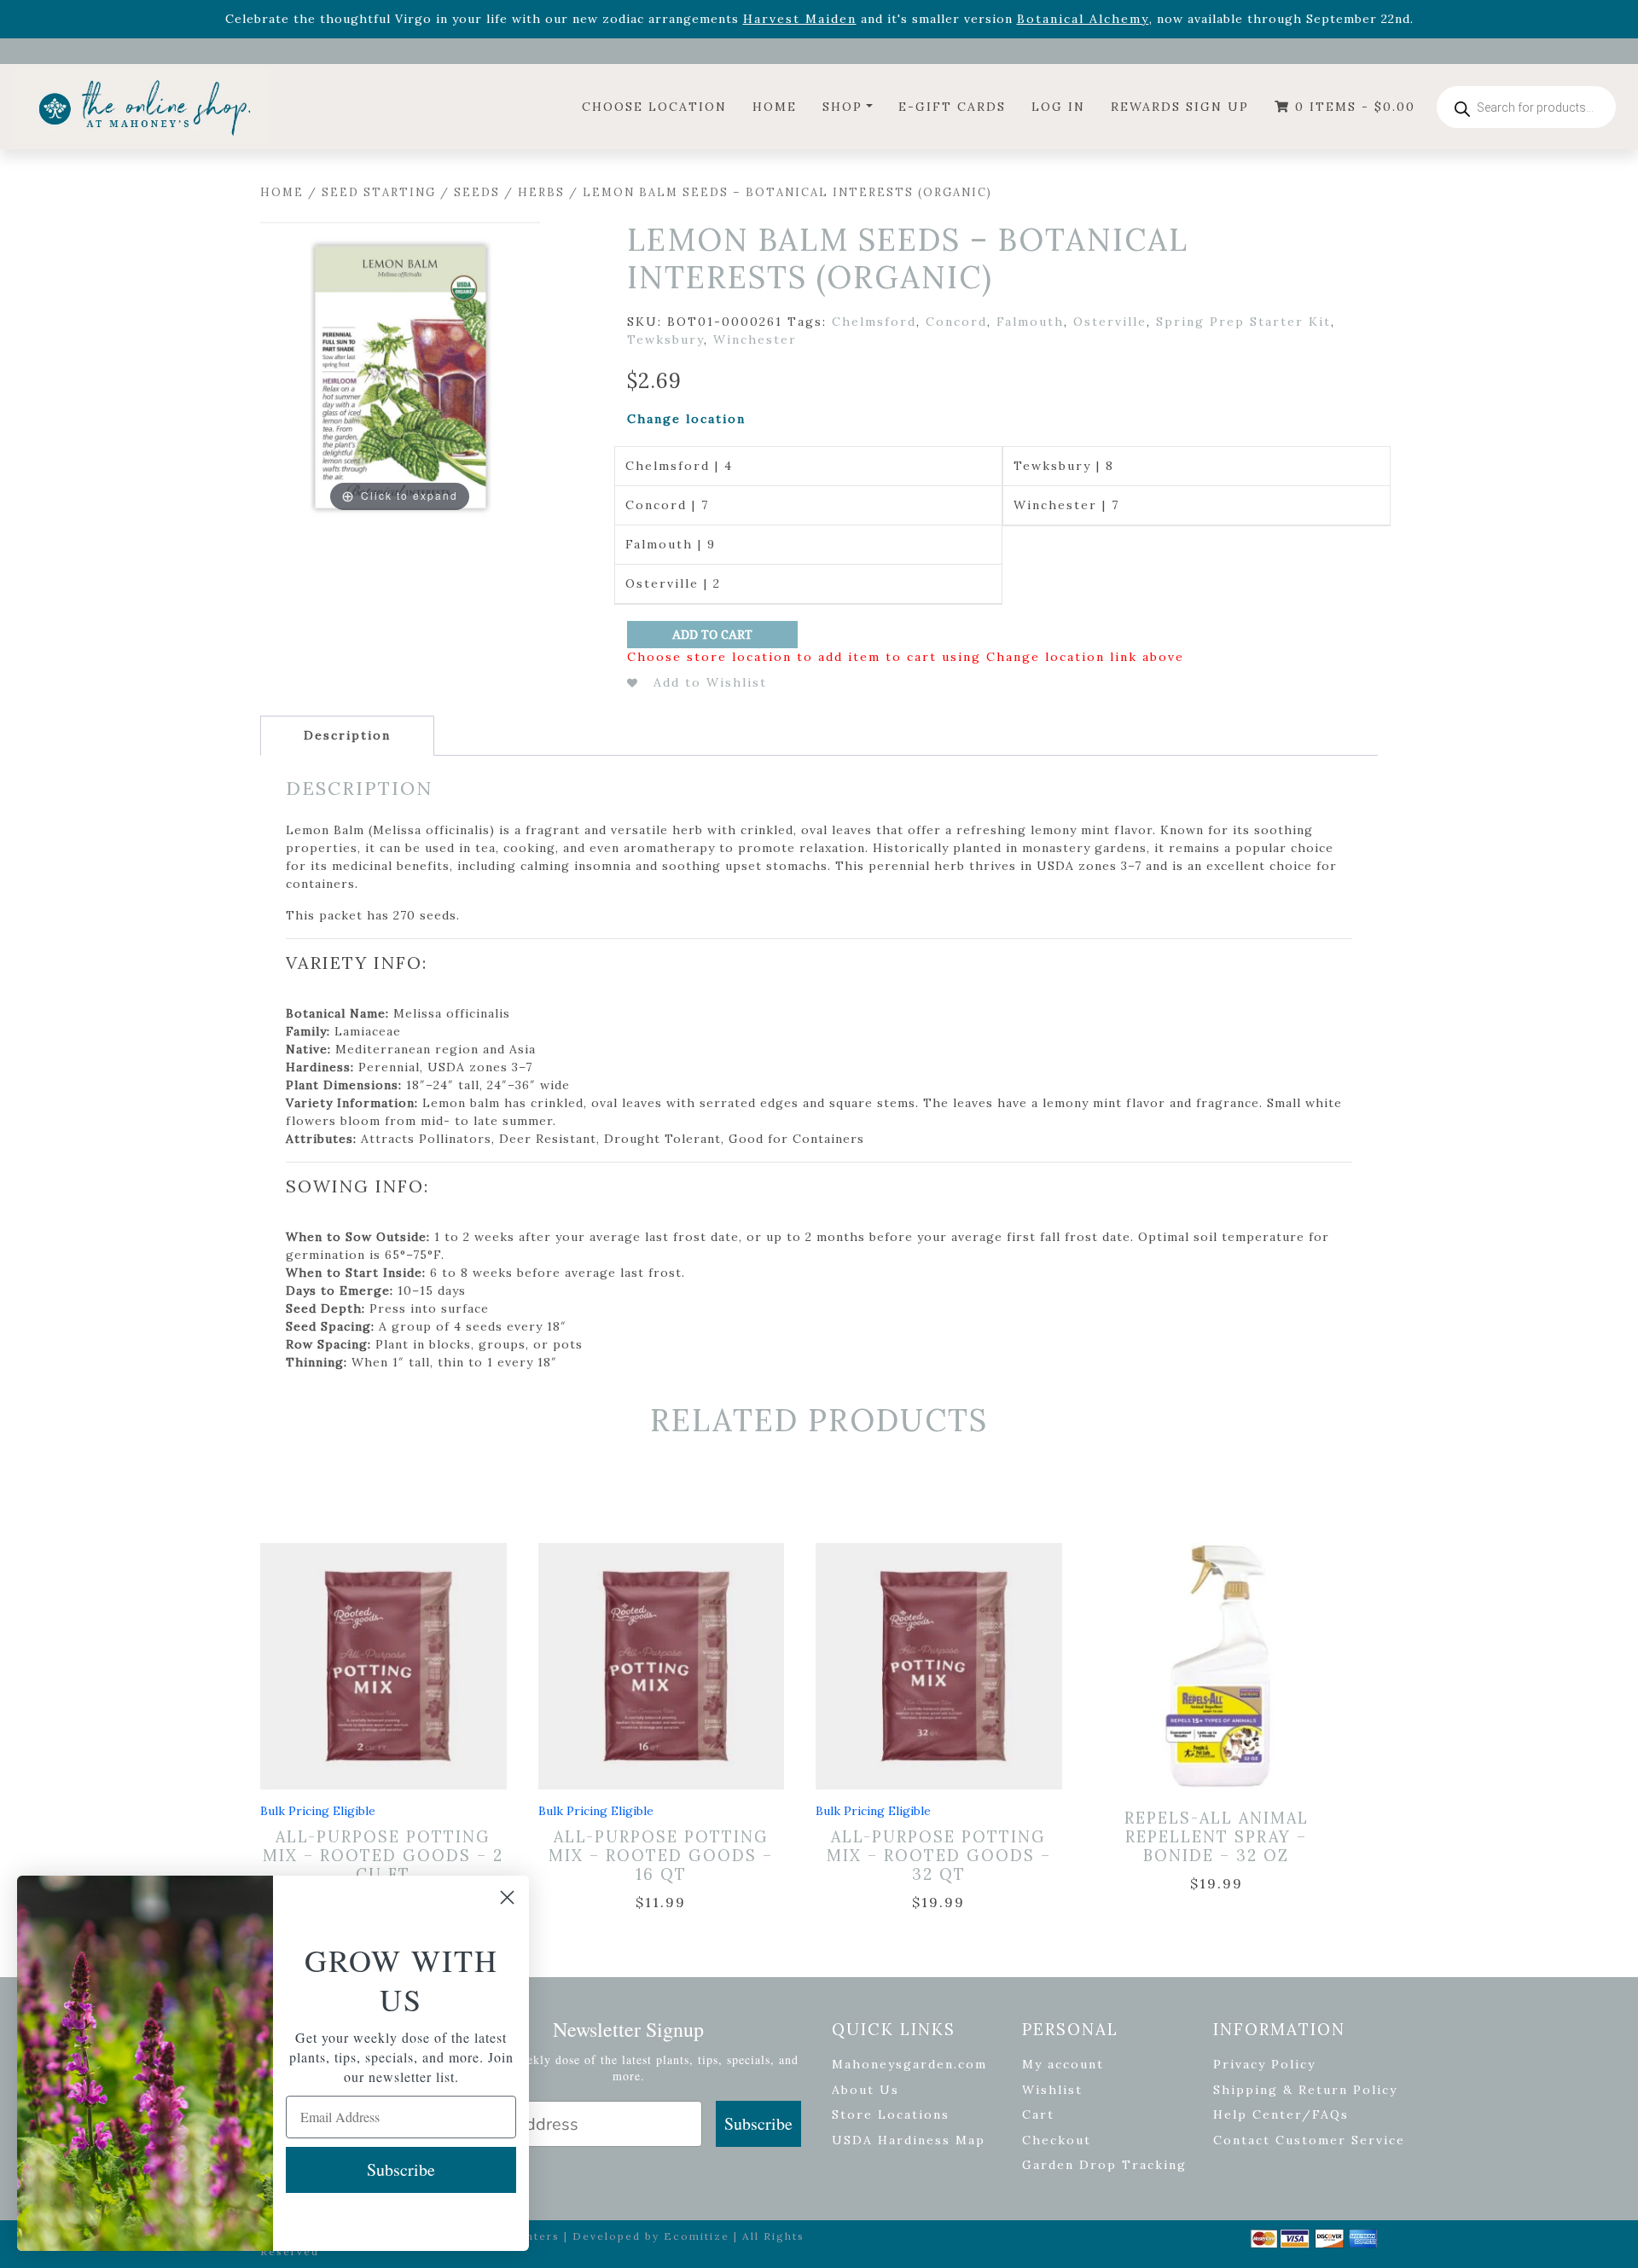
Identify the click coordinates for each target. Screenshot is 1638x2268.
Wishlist (1052, 2090)
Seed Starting (379, 192)
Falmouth (1030, 322)
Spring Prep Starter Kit (1243, 322)
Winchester (755, 339)
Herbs (541, 192)
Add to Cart (712, 635)
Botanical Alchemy (1083, 19)
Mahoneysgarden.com (909, 2064)
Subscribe (758, 2123)
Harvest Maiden (800, 19)
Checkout (1057, 2140)
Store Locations (891, 2114)
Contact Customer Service (1309, 2140)
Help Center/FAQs (1281, 2114)
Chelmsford (874, 322)
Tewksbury (665, 339)
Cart (1038, 2114)
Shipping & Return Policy (1305, 2090)
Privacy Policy (1264, 2064)
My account (1063, 2064)
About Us (865, 2090)
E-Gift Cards (952, 107)
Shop (842, 107)
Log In (1058, 107)
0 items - (1353, 107)
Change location (686, 419)
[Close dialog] (507, 1897)
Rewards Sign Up (1180, 107)
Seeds (477, 192)
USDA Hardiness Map (909, 2140)
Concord (956, 322)
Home (775, 107)
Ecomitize (697, 2236)
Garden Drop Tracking (1104, 2165)
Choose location (654, 107)
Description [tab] (347, 735)
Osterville (1110, 322)
